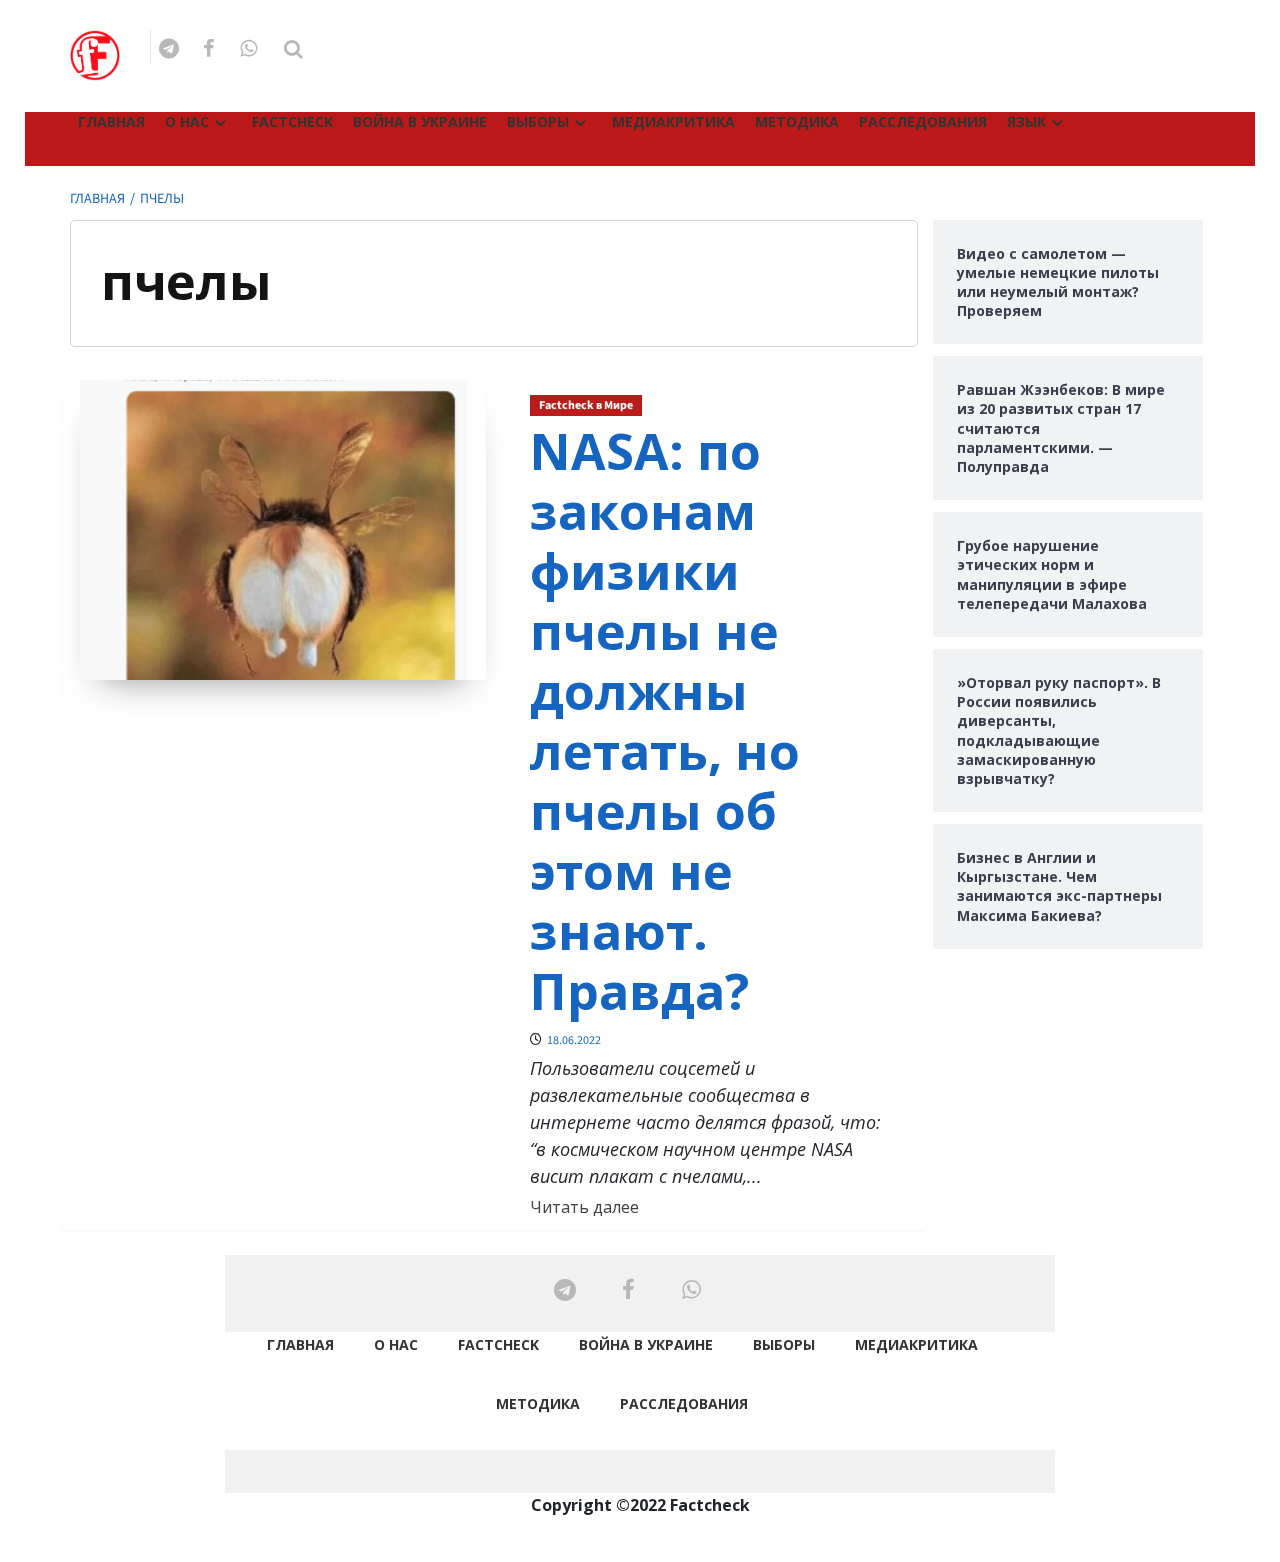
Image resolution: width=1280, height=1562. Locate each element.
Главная (111, 121)
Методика (797, 121)
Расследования (923, 121)
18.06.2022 (574, 1040)
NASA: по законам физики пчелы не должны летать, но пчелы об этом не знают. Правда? (665, 721)
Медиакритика (673, 121)
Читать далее (584, 1207)
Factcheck (292, 121)
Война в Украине (420, 121)
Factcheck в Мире (586, 405)
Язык (1026, 121)
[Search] (293, 49)
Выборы (538, 121)
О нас (187, 121)
